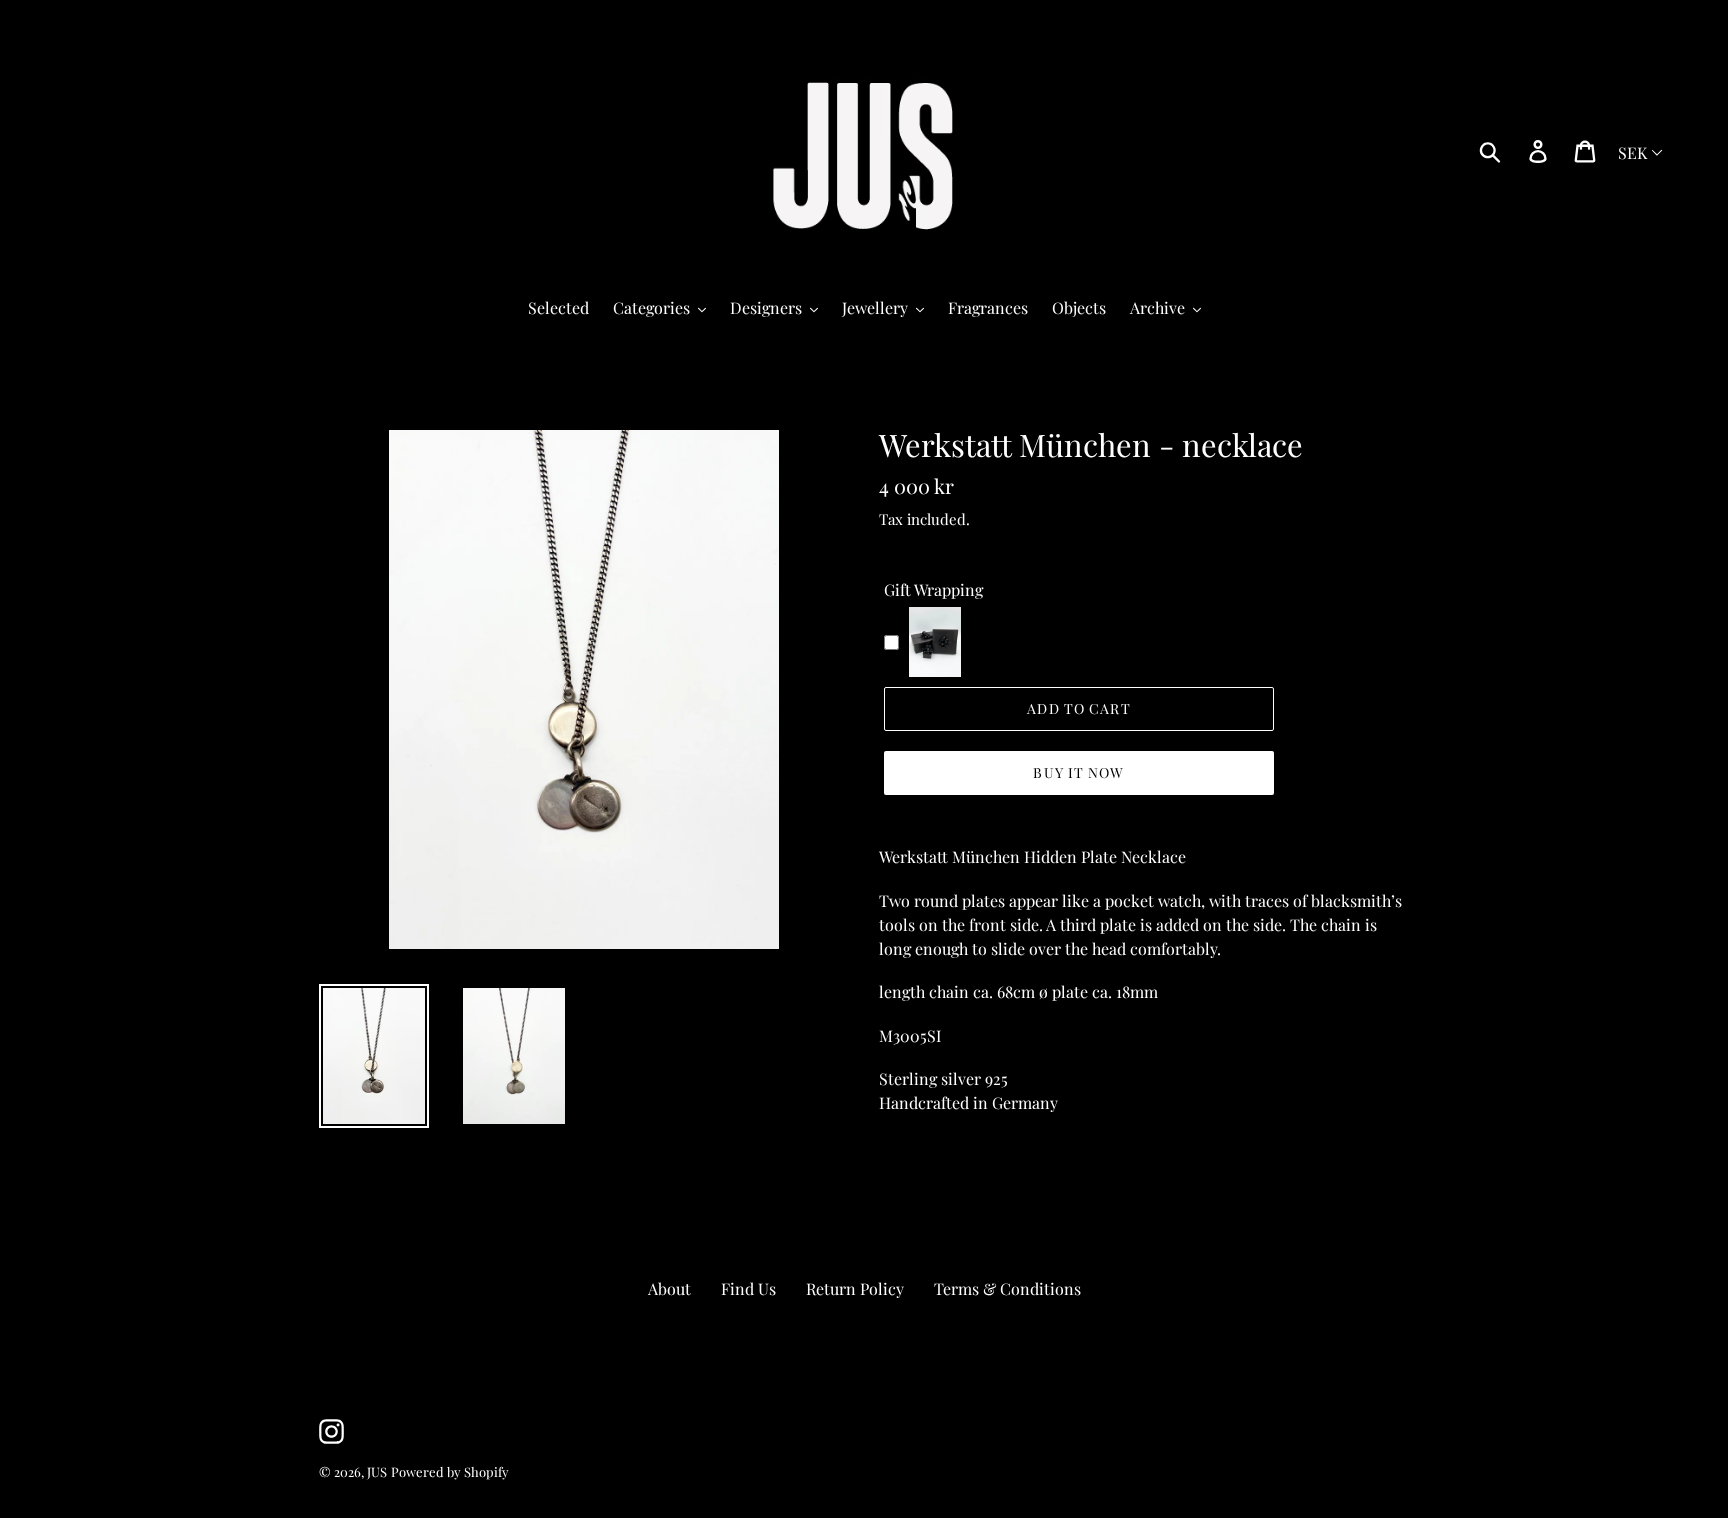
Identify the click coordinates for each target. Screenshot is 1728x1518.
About (669, 1288)
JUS (377, 1471)
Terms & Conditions (1007, 1288)
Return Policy (855, 1288)
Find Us (748, 1288)
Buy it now (1078, 772)
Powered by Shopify (450, 1471)
